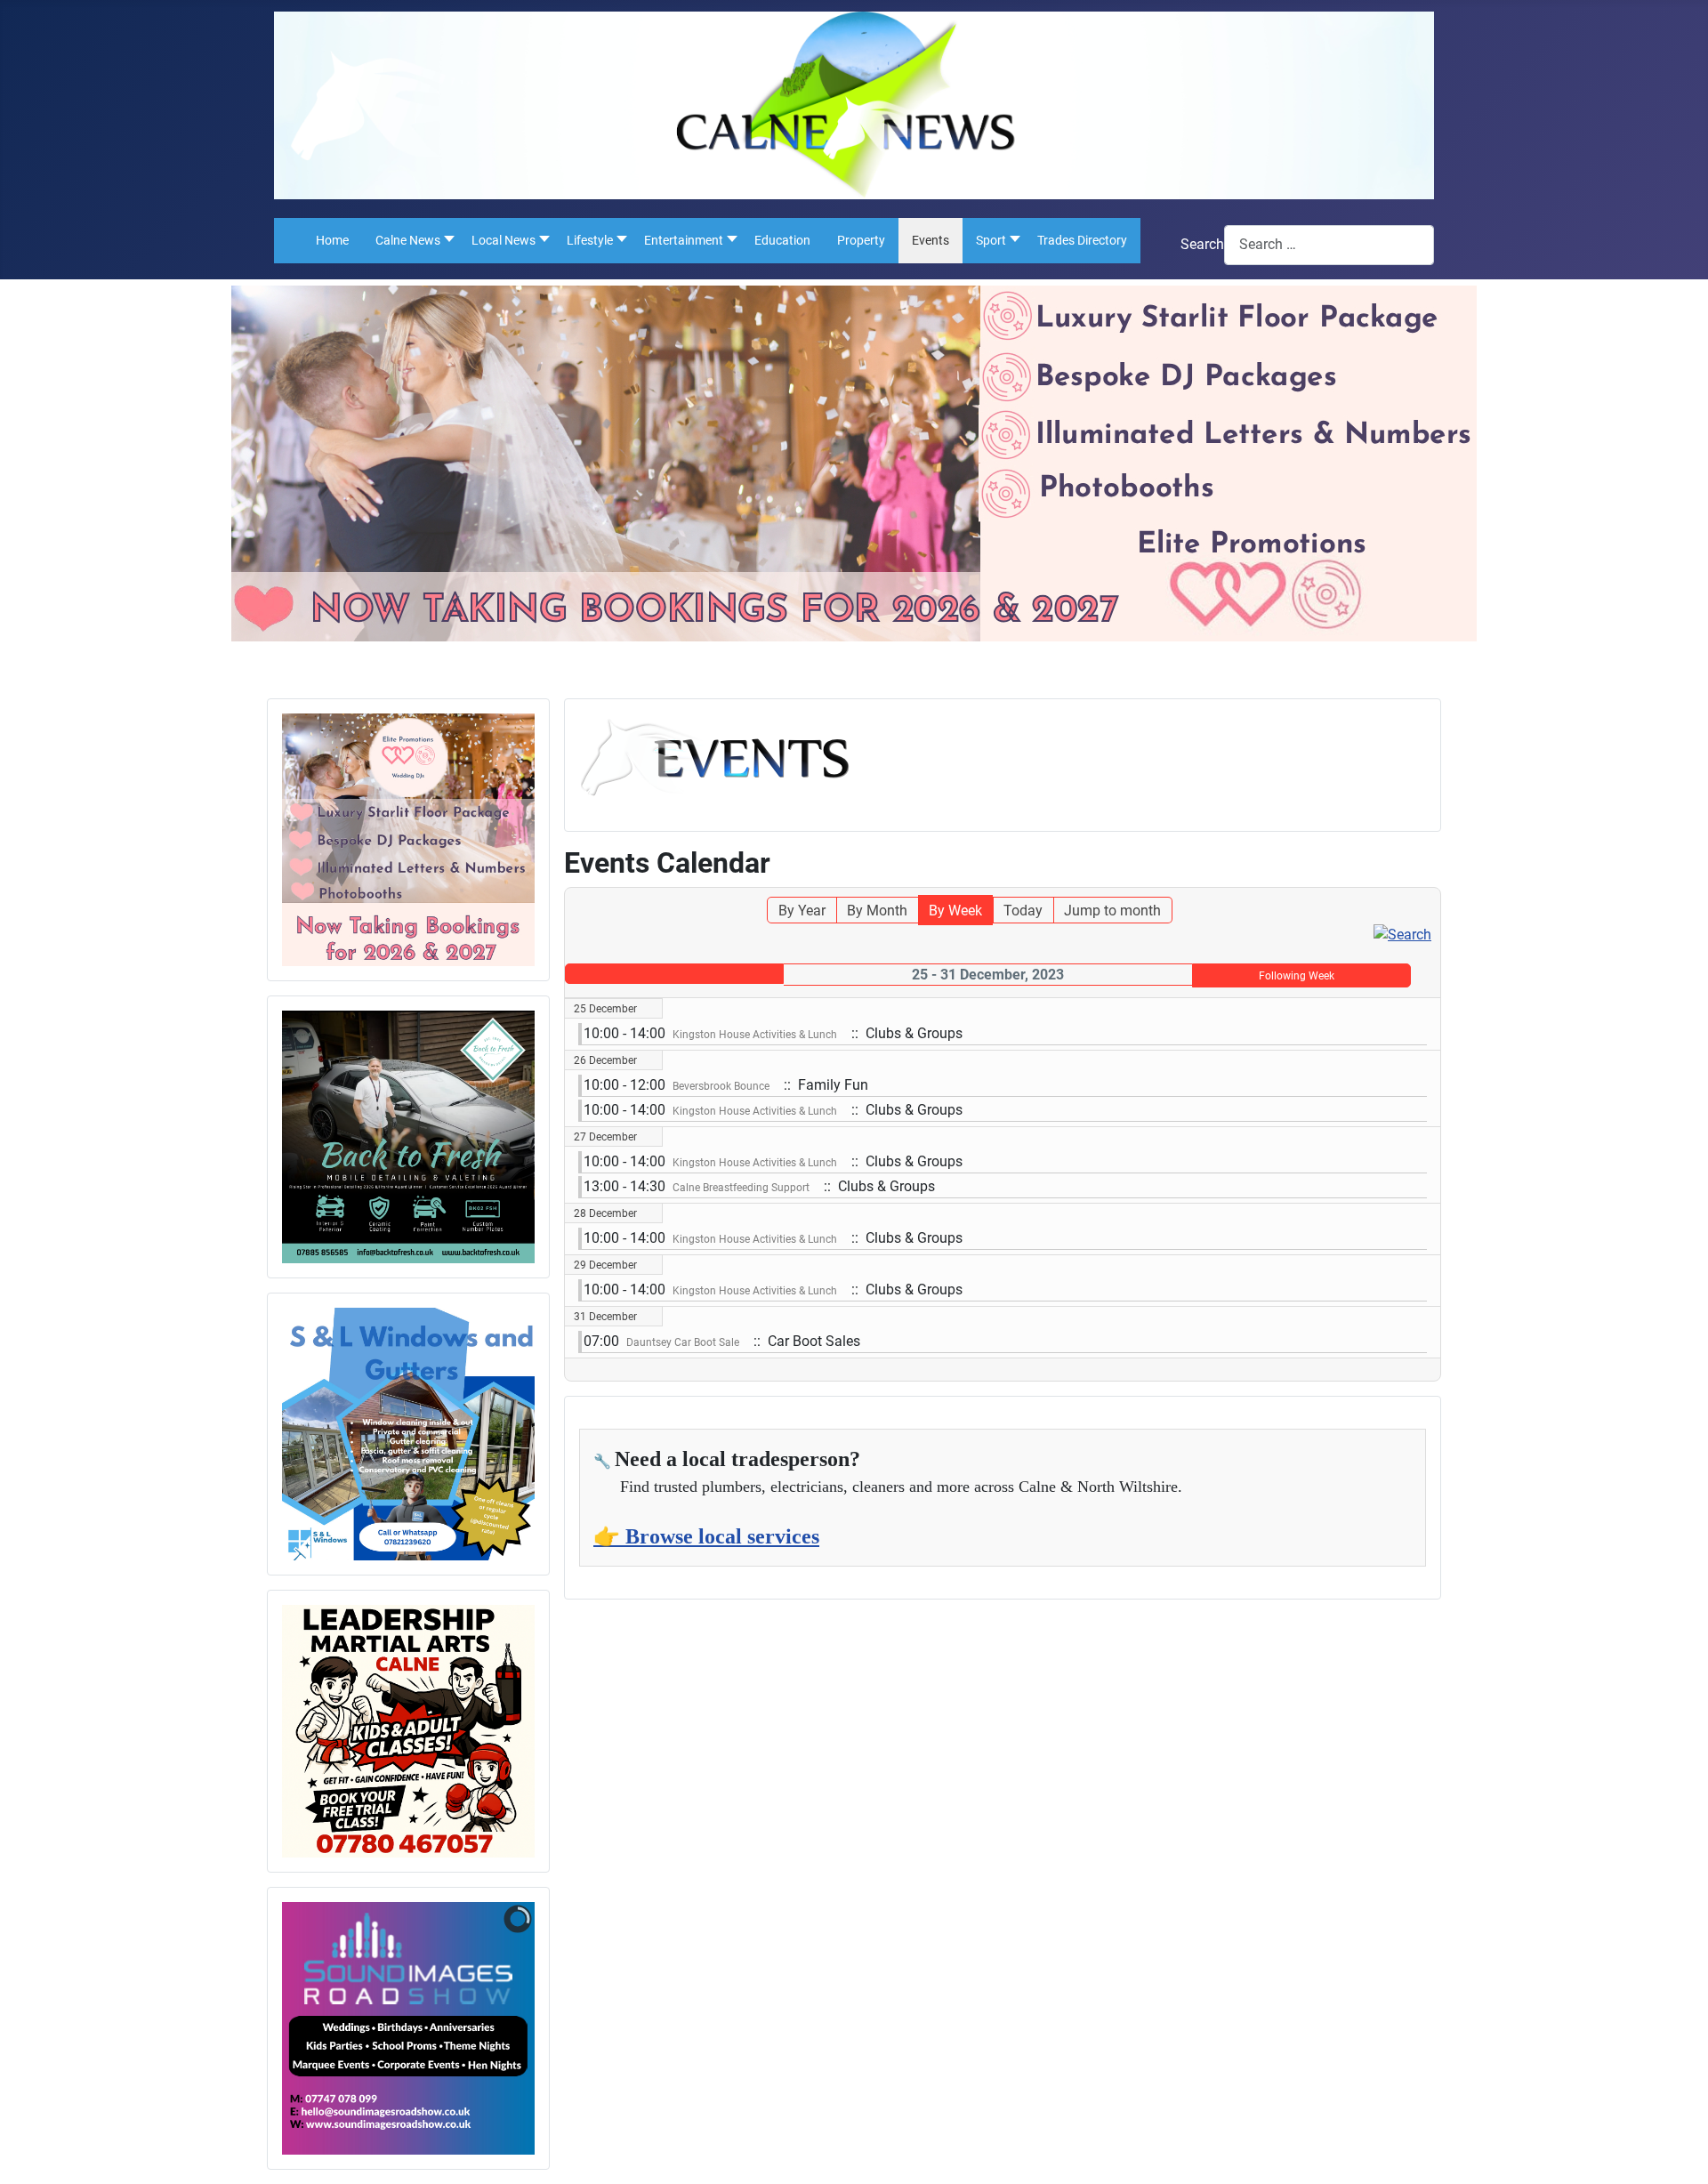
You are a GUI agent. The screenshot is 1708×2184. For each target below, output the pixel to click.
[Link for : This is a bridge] (408, 840)
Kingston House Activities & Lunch (755, 1035)
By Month (877, 911)
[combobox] (1329, 245)
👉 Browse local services (706, 1536)
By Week (955, 911)
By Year (802, 911)
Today (1023, 911)
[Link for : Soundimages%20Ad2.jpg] (408, 2028)
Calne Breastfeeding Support (741, 1188)
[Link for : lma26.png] (408, 1731)
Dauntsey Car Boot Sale (683, 1342)
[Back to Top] (1677, 2151)
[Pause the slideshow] (480, 2028)
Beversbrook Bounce (721, 1086)
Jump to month (1112, 911)
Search (1202, 244)
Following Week (1297, 976)
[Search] (1402, 934)
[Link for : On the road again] (408, 1137)
